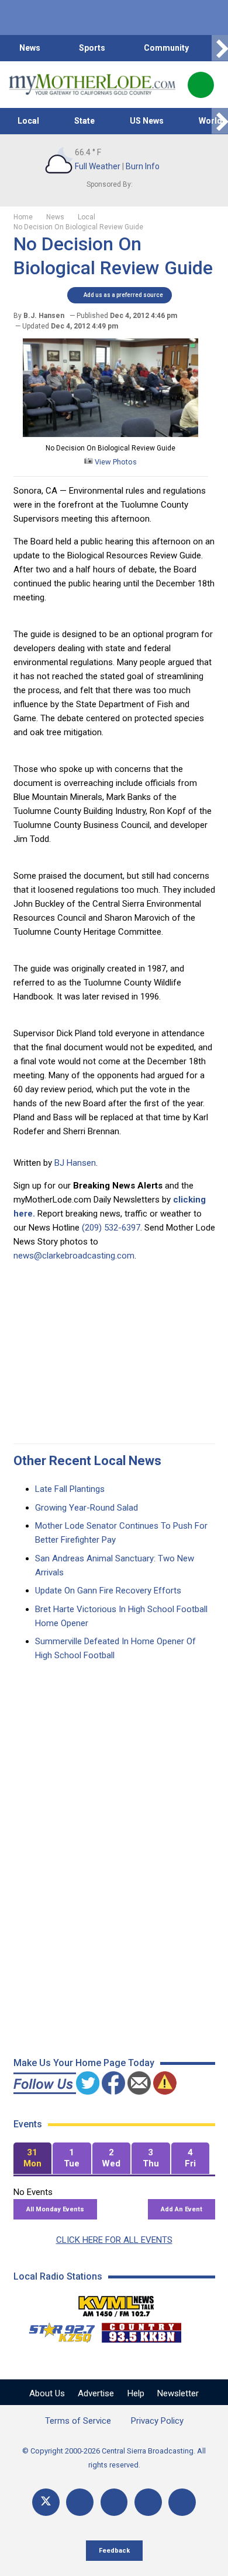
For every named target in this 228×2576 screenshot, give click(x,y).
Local (28, 121)
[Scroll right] (220, 48)
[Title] (182, 2502)
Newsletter (178, 2393)
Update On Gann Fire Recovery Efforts (108, 1591)
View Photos (115, 462)
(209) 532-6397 (111, 1228)
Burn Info (143, 166)
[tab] (33, 2159)
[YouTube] (114, 2502)
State (84, 121)
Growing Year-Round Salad (87, 1508)
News (30, 48)
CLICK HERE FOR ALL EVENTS (114, 2240)
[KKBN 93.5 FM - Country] (141, 2330)
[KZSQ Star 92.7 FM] (57, 2330)
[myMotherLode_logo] (92, 85)
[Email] (148, 2502)
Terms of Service (78, 2421)
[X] (46, 2502)
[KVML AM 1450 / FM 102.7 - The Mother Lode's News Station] (116, 2303)
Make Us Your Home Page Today (84, 2063)
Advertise (96, 2393)
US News (147, 121)
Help (136, 2393)
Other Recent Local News (87, 1461)
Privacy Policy (157, 2421)
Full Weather (98, 166)
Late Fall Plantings (70, 1489)
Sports (92, 48)
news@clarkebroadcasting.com (74, 1256)
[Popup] (201, 85)
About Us (47, 2393)
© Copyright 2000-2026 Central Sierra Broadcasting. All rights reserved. (114, 2458)
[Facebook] (80, 2502)
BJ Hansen (75, 1163)
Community (166, 48)
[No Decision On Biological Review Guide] (110, 434)
